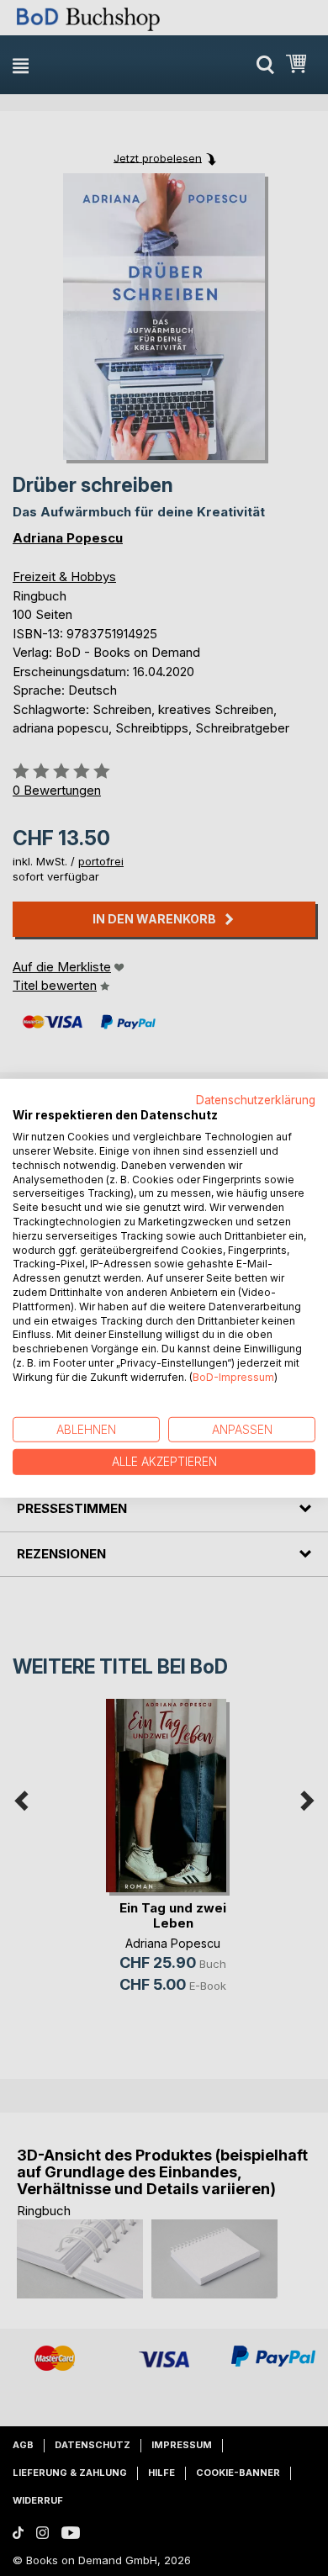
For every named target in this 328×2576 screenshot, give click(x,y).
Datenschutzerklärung (256, 1099)
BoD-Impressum (233, 1377)
